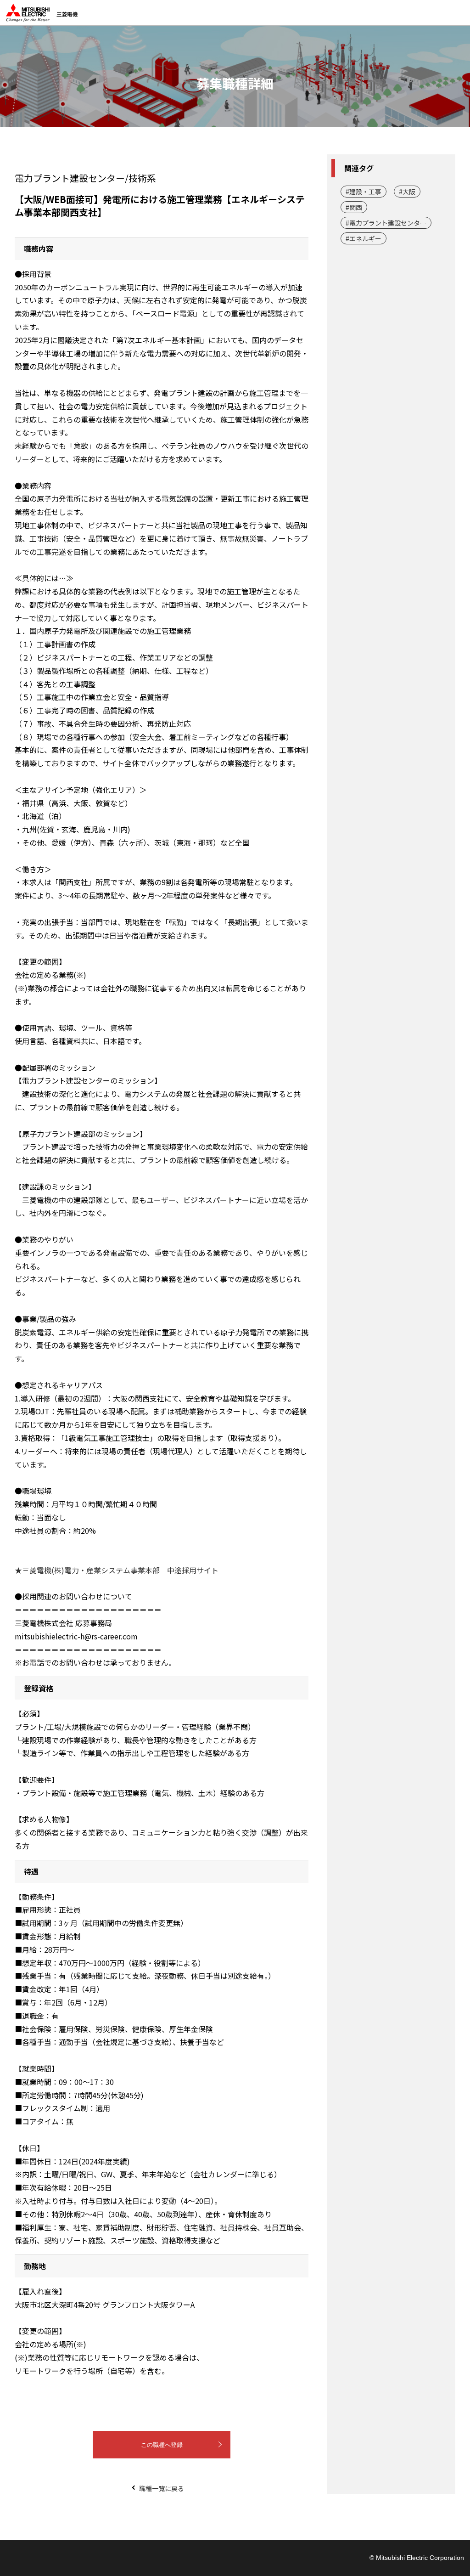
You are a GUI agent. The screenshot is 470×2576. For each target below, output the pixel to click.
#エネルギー (364, 238)
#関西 (354, 207)
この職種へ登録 (162, 2445)
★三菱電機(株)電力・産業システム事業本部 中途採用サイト (117, 1570)
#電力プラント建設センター (386, 223)
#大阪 (407, 192)
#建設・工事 (364, 192)
